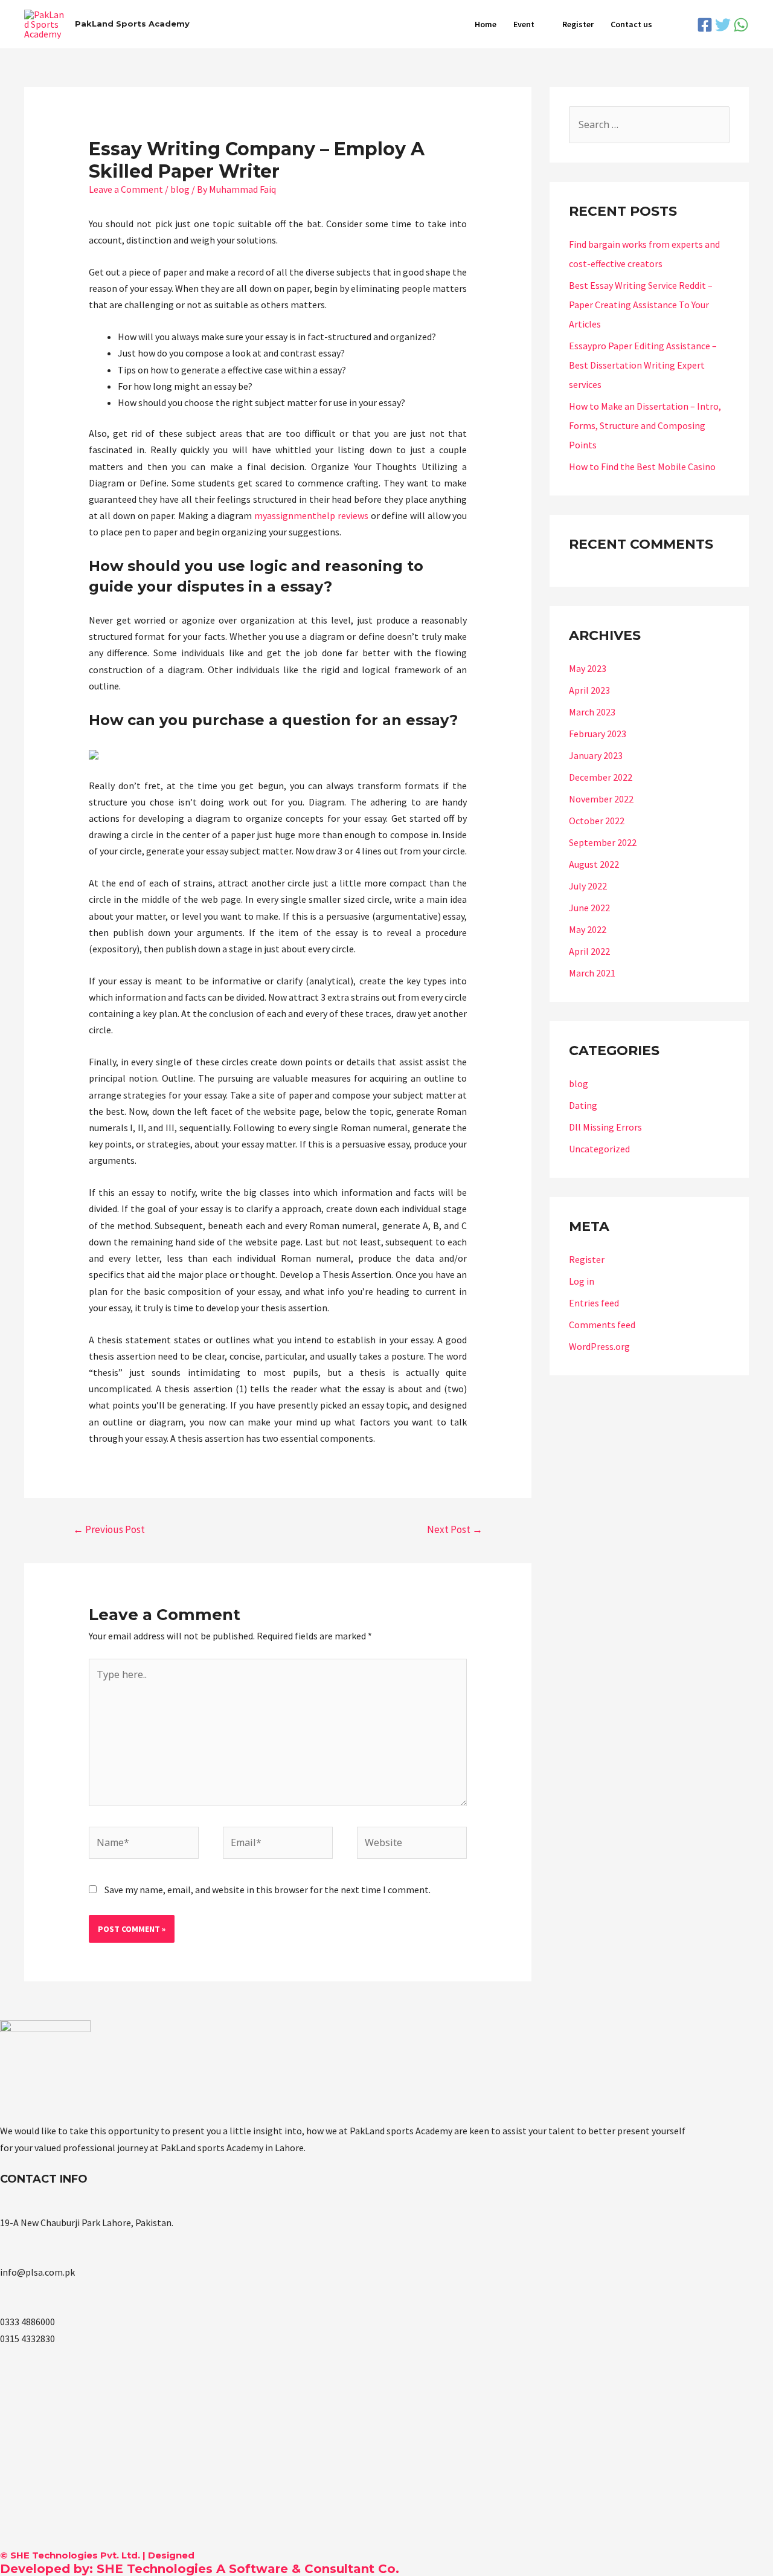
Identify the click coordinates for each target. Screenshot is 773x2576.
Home (486, 24)
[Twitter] (723, 25)
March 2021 (592, 973)
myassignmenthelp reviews (311, 515)
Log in (582, 1281)
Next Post (455, 1529)
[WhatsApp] (741, 25)
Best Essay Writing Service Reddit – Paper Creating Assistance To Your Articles (641, 305)
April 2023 (589, 690)
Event (524, 24)
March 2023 (592, 712)
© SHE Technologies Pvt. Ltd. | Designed (97, 2555)
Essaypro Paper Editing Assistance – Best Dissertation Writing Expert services (643, 365)
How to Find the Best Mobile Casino (642, 466)
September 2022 (603, 842)
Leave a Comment (126, 189)
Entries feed (594, 1303)
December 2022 (601, 777)
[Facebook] (705, 25)
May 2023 (588, 668)
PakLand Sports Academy (132, 24)
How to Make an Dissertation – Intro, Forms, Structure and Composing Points (645, 425)
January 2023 (596, 755)
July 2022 (588, 886)
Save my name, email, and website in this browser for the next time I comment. (268, 1890)
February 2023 (598, 734)
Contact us (631, 24)
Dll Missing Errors (605, 1127)
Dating (583, 1105)
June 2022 (589, 908)
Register (578, 24)
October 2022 (597, 821)
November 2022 (601, 799)
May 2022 (588, 929)
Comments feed (602, 1325)
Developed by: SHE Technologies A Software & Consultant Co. (200, 2569)
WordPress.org (599, 1346)
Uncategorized (599, 1149)
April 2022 (589, 951)
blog (180, 189)
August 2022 (594, 864)
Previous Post (109, 1529)
